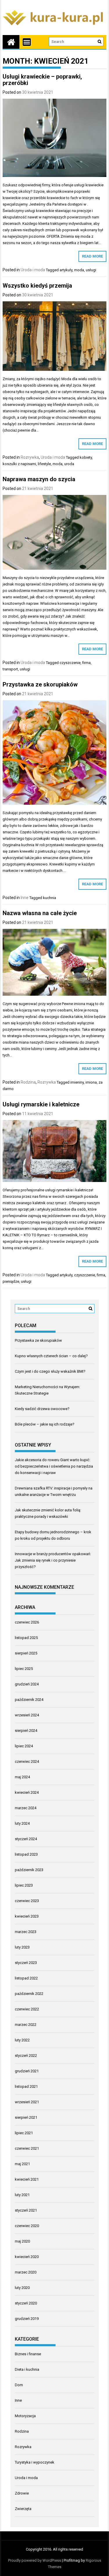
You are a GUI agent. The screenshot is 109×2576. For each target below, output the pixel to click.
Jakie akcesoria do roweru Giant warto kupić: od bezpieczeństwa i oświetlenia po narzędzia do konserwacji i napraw (54, 1466)
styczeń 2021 (26, 2210)
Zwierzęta (23, 2509)
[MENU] (27, 42)
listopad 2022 (26, 1978)
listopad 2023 (26, 1854)
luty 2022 (22, 2040)
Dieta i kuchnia (27, 2369)
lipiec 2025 (24, 1669)
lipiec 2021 (24, 2133)
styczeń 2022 (26, 2056)
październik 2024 (29, 1700)
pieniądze (11, 1281)
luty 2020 (22, 2288)
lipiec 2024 (24, 1746)
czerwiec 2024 (27, 1761)
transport (10, 669)
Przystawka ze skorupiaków (40, 684)
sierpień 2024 (26, 1731)
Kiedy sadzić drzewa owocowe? (42, 1409)
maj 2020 (22, 2241)
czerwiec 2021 (27, 2148)
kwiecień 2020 (27, 2257)
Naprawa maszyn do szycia (39, 479)
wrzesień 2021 (27, 2102)
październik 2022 (29, 1994)
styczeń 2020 (26, 2303)
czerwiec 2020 (27, 2226)
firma (86, 663)
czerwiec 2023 (27, 1901)
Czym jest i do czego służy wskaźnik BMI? (50, 1371)
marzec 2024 (26, 1808)
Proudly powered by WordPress (35, 2560)
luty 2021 (22, 2195)
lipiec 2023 (24, 1885)
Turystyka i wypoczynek (35, 2462)
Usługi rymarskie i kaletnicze (41, 1104)
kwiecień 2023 (27, 1916)
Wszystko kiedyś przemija (37, 286)
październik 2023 (29, 1870)
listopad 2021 (26, 2086)
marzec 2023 (26, 1932)
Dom (19, 2385)
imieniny (77, 1082)
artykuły (66, 270)
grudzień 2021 (27, 2071)
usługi (91, 270)
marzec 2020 (26, 2272)
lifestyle (44, 464)
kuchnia (50, 898)
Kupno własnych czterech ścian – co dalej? (51, 1356)
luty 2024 (22, 1823)
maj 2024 (22, 1777)
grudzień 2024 (27, 1684)
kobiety (86, 457)
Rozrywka (30, 457)
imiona (91, 1082)
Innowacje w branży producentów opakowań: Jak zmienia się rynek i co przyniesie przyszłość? (53, 1560)
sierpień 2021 (26, 2117)
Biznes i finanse (28, 2354)
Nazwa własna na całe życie (40, 913)
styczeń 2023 (26, 1963)
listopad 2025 (26, 1638)
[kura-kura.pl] (11, 42)
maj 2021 (22, 2164)
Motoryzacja (25, 2416)
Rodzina (28, 1082)
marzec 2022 (26, 2025)
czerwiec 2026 (27, 1622)
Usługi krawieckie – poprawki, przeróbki (42, 80)
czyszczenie (70, 663)
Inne (25, 898)
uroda (69, 464)
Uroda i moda (33, 270)
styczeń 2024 (26, 1839)
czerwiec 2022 (27, 2009)
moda (79, 270)
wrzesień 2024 (27, 1715)
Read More (92, 256)
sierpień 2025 (26, 1653)
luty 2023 (22, 1947)
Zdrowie (22, 2493)
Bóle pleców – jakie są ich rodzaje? (45, 1424)
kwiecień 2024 (27, 1792)
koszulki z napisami (19, 464)
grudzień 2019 (27, 2319)
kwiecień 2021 (27, 2179)
